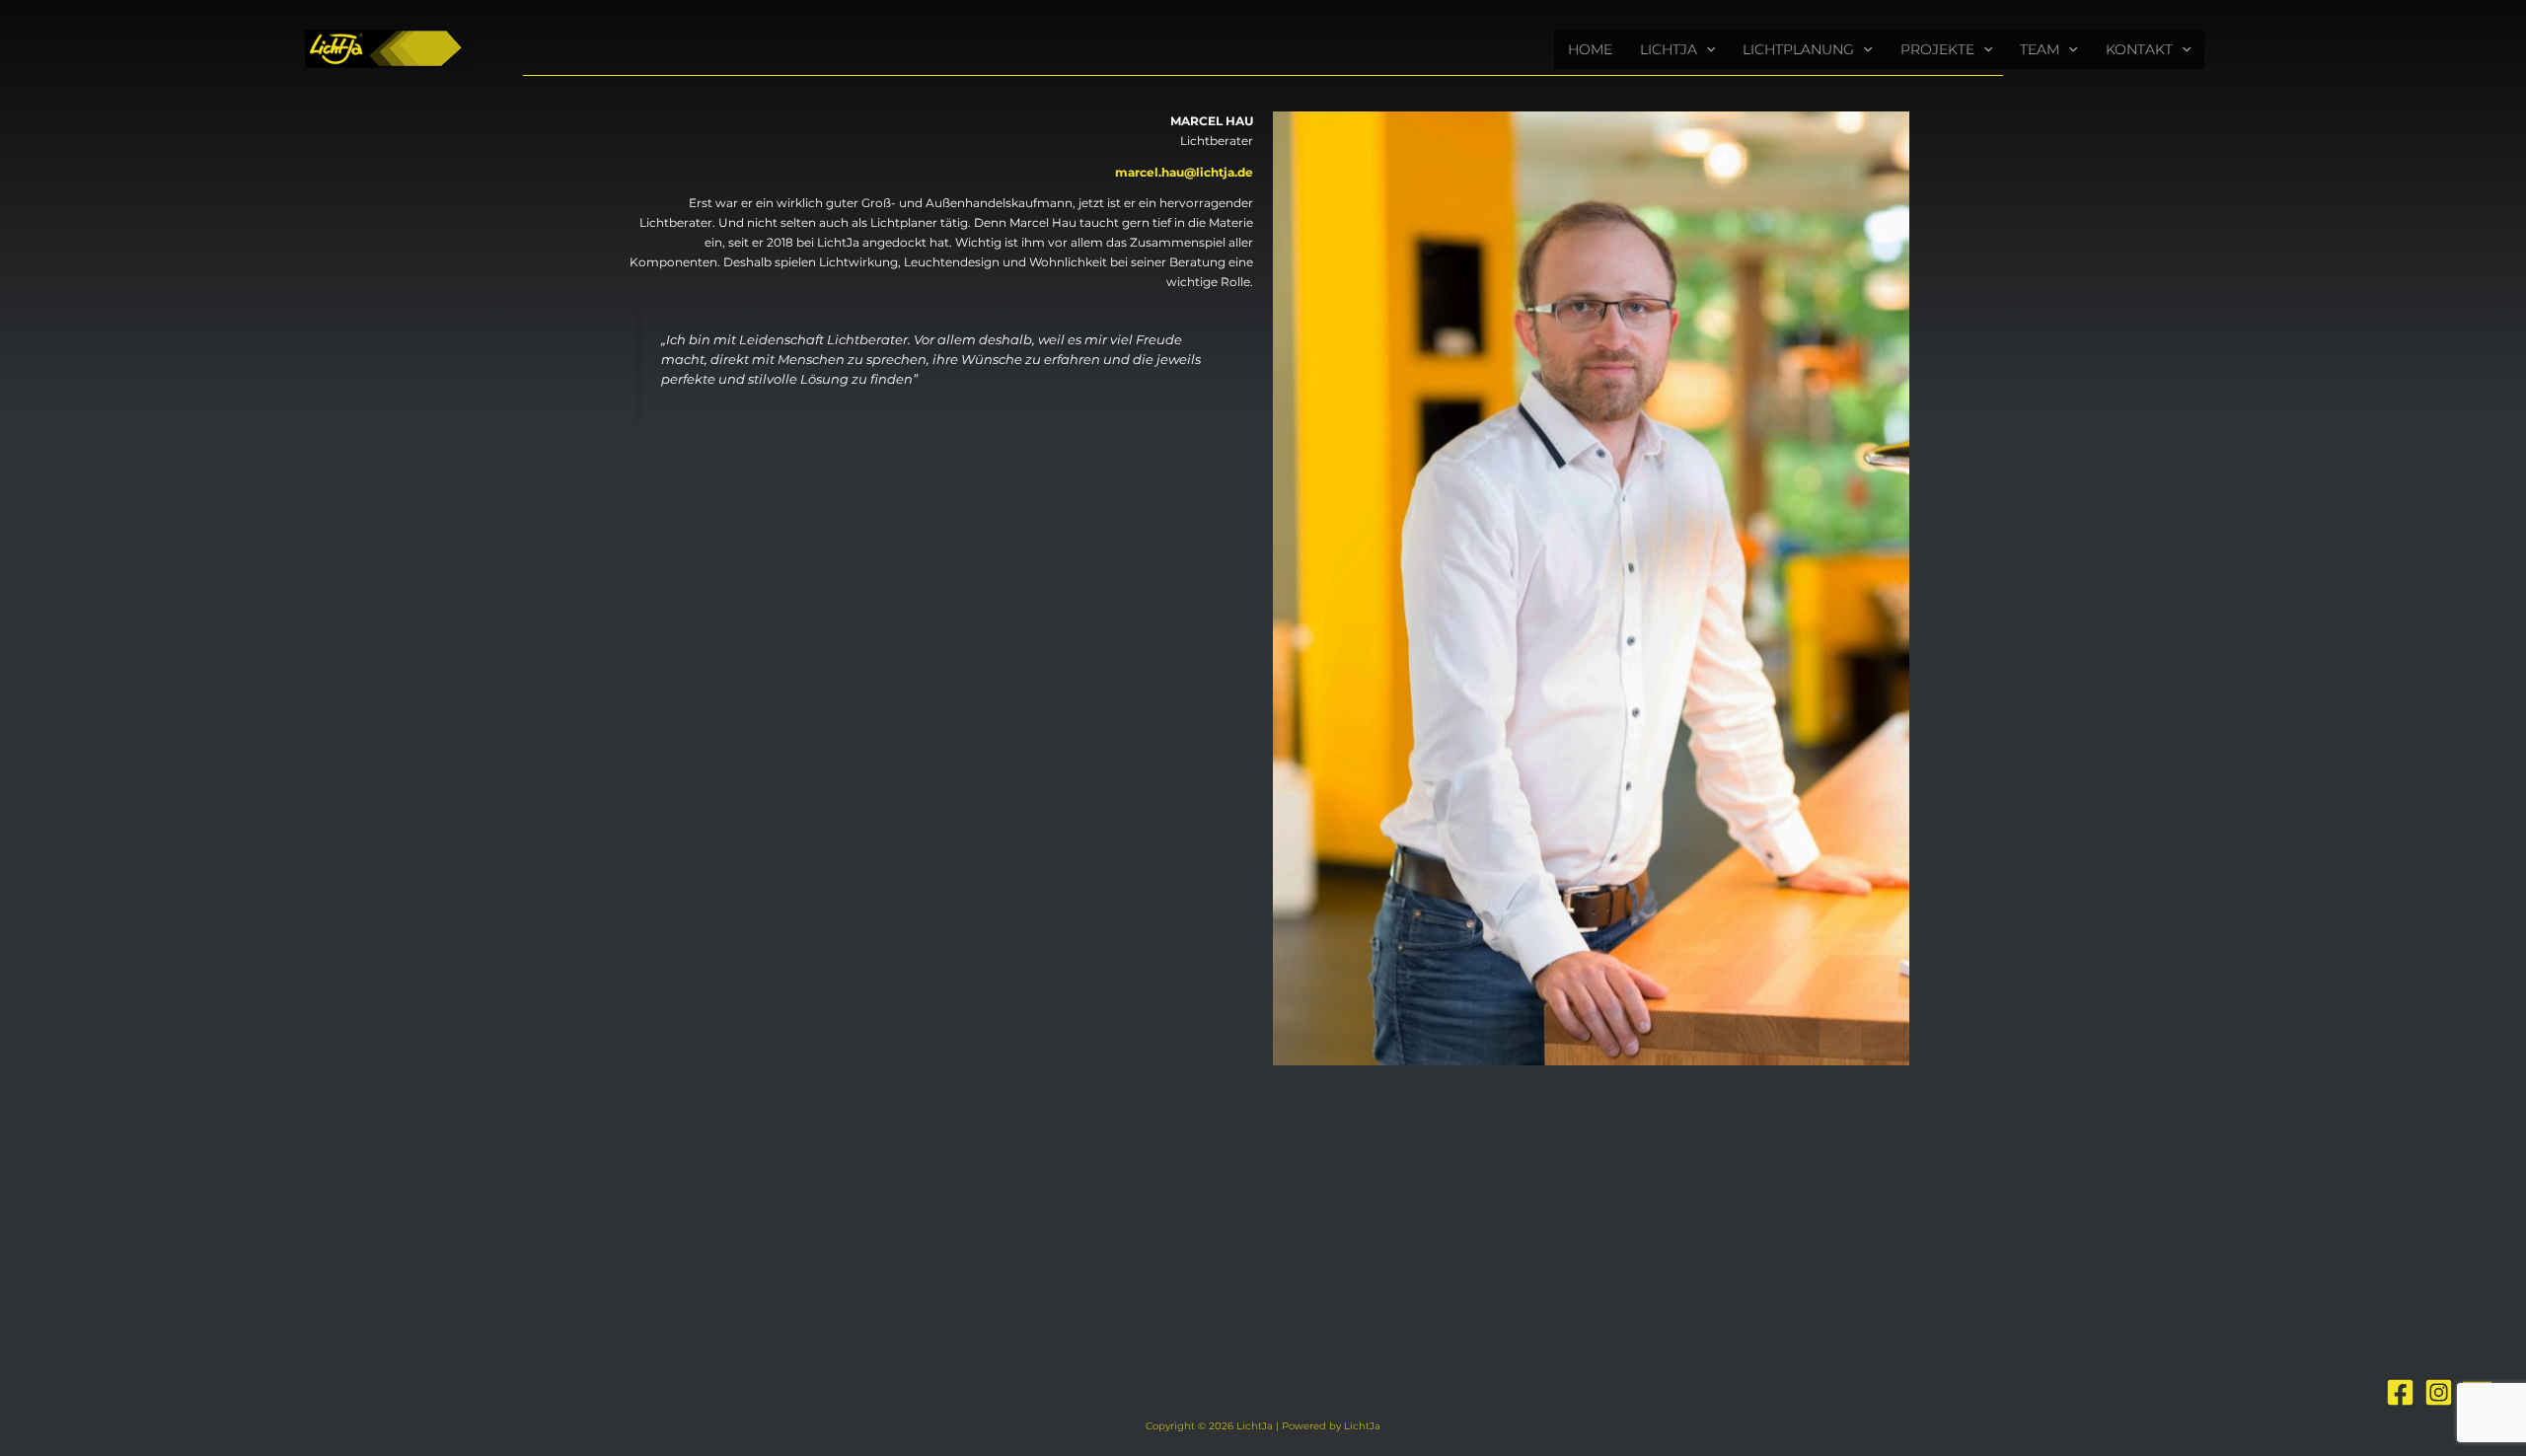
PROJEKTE (1937, 49)
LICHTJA (1669, 49)
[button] (1706, 49)
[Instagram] (2439, 1392)
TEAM (2040, 49)
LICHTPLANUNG (1798, 49)
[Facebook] (2400, 1392)
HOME (1590, 49)
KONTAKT (2139, 49)
